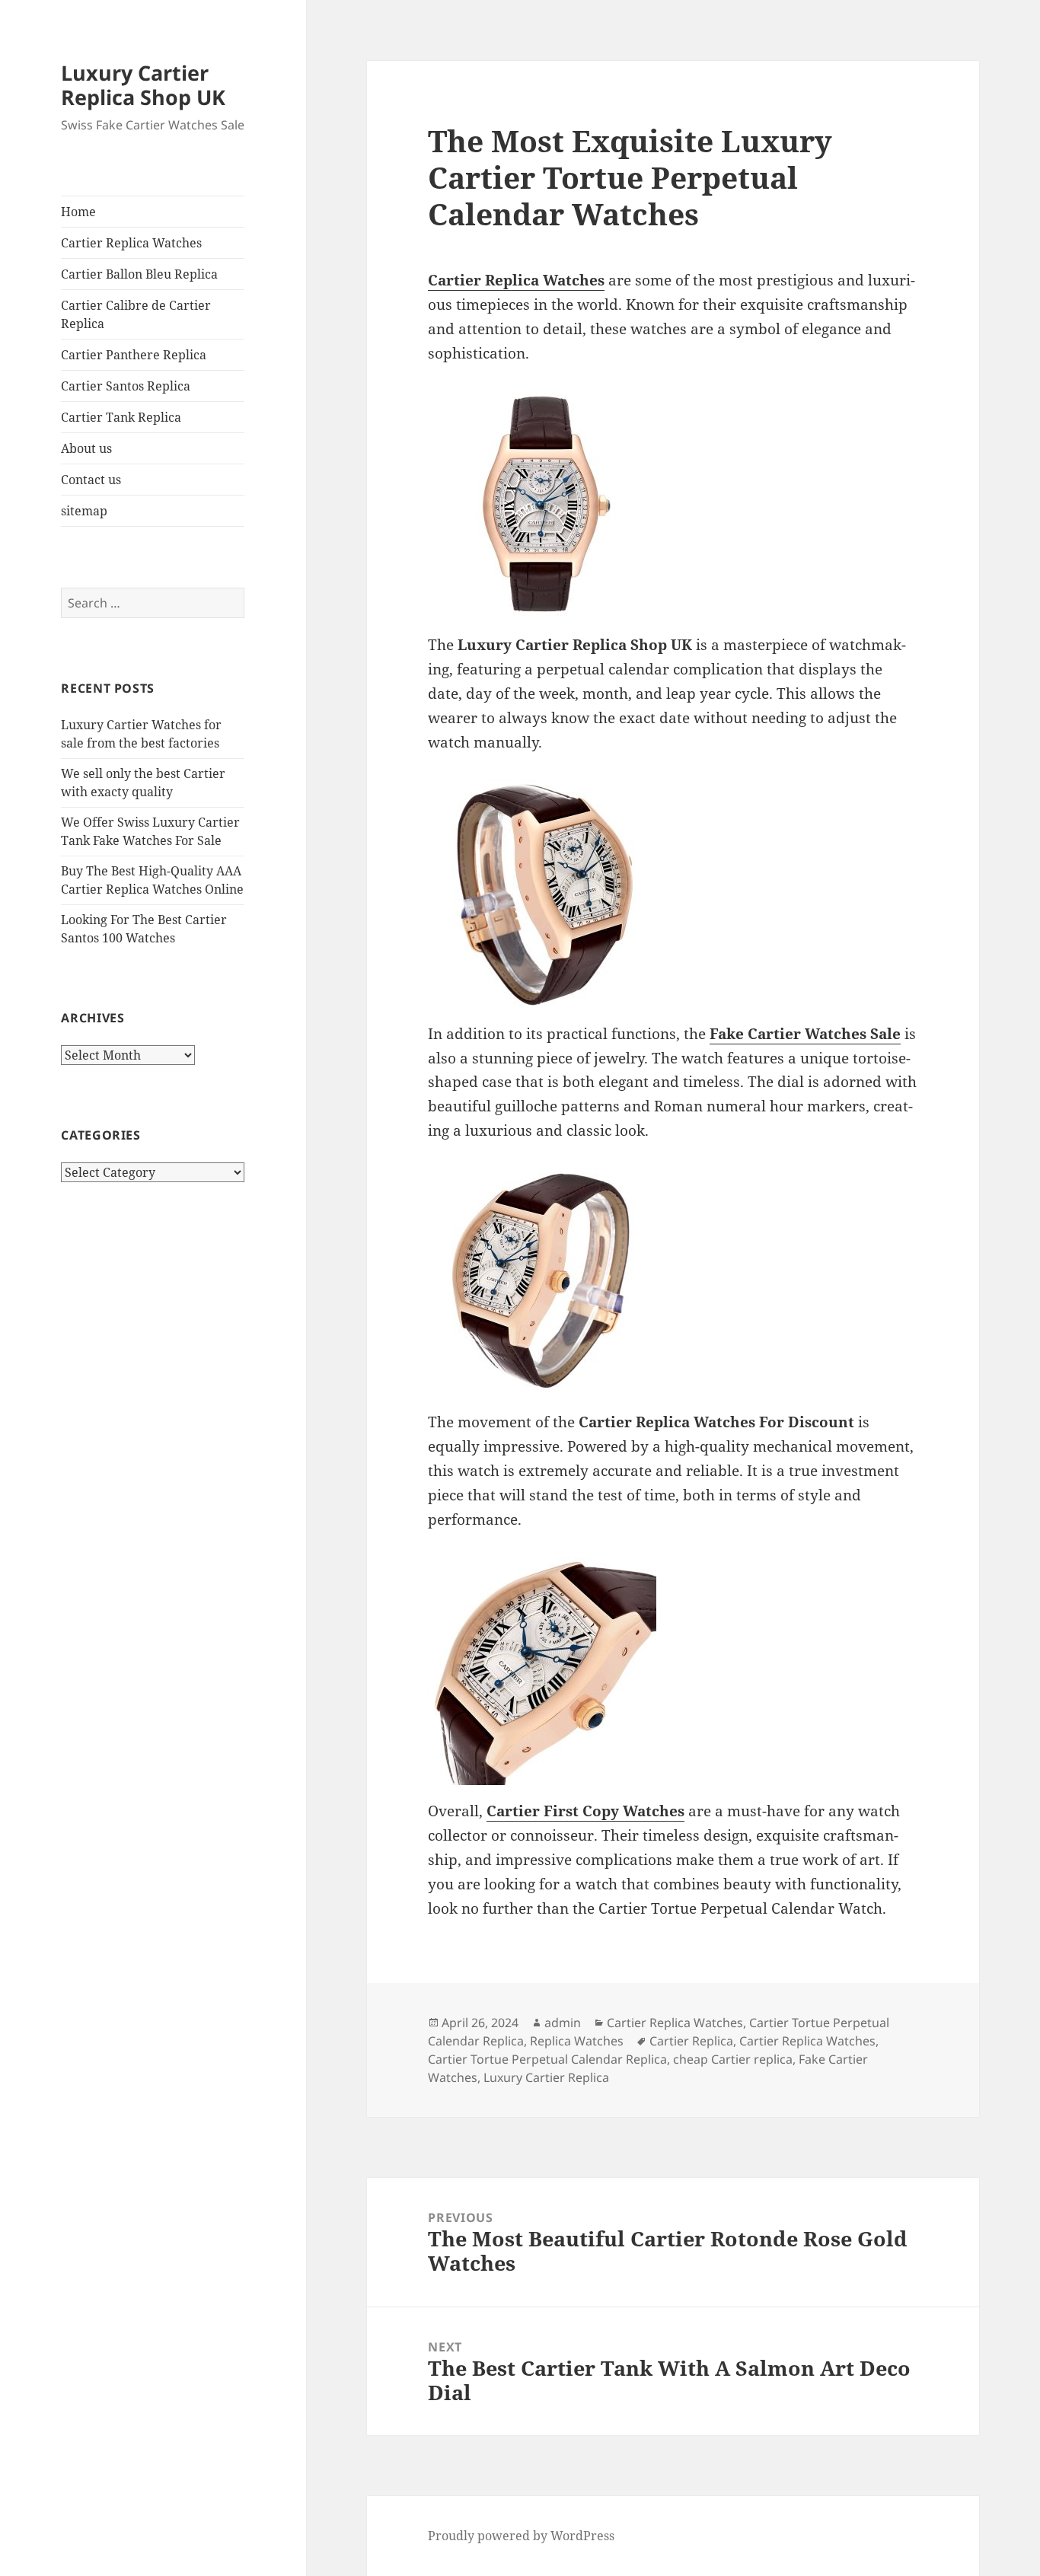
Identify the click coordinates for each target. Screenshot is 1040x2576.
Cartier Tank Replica (121, 417)
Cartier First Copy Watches (585, 1811)
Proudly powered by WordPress (521, 2536)
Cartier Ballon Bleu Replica (139, 274)
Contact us (91, 480)
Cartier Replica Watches (131, 243)
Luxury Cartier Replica (546, 2077)
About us (86, 448)
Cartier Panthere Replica (134, 355)
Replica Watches (577, 2041)
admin (563, 2023)
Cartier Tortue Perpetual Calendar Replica (547, 2059)
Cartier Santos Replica (126, 386)
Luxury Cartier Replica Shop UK (143, 85)
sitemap (84, 511)
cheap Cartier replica (733, 2059)
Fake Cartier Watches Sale (805, 1034)
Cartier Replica (691, 2041)
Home (78, 212)
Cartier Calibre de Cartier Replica (136, 314)
